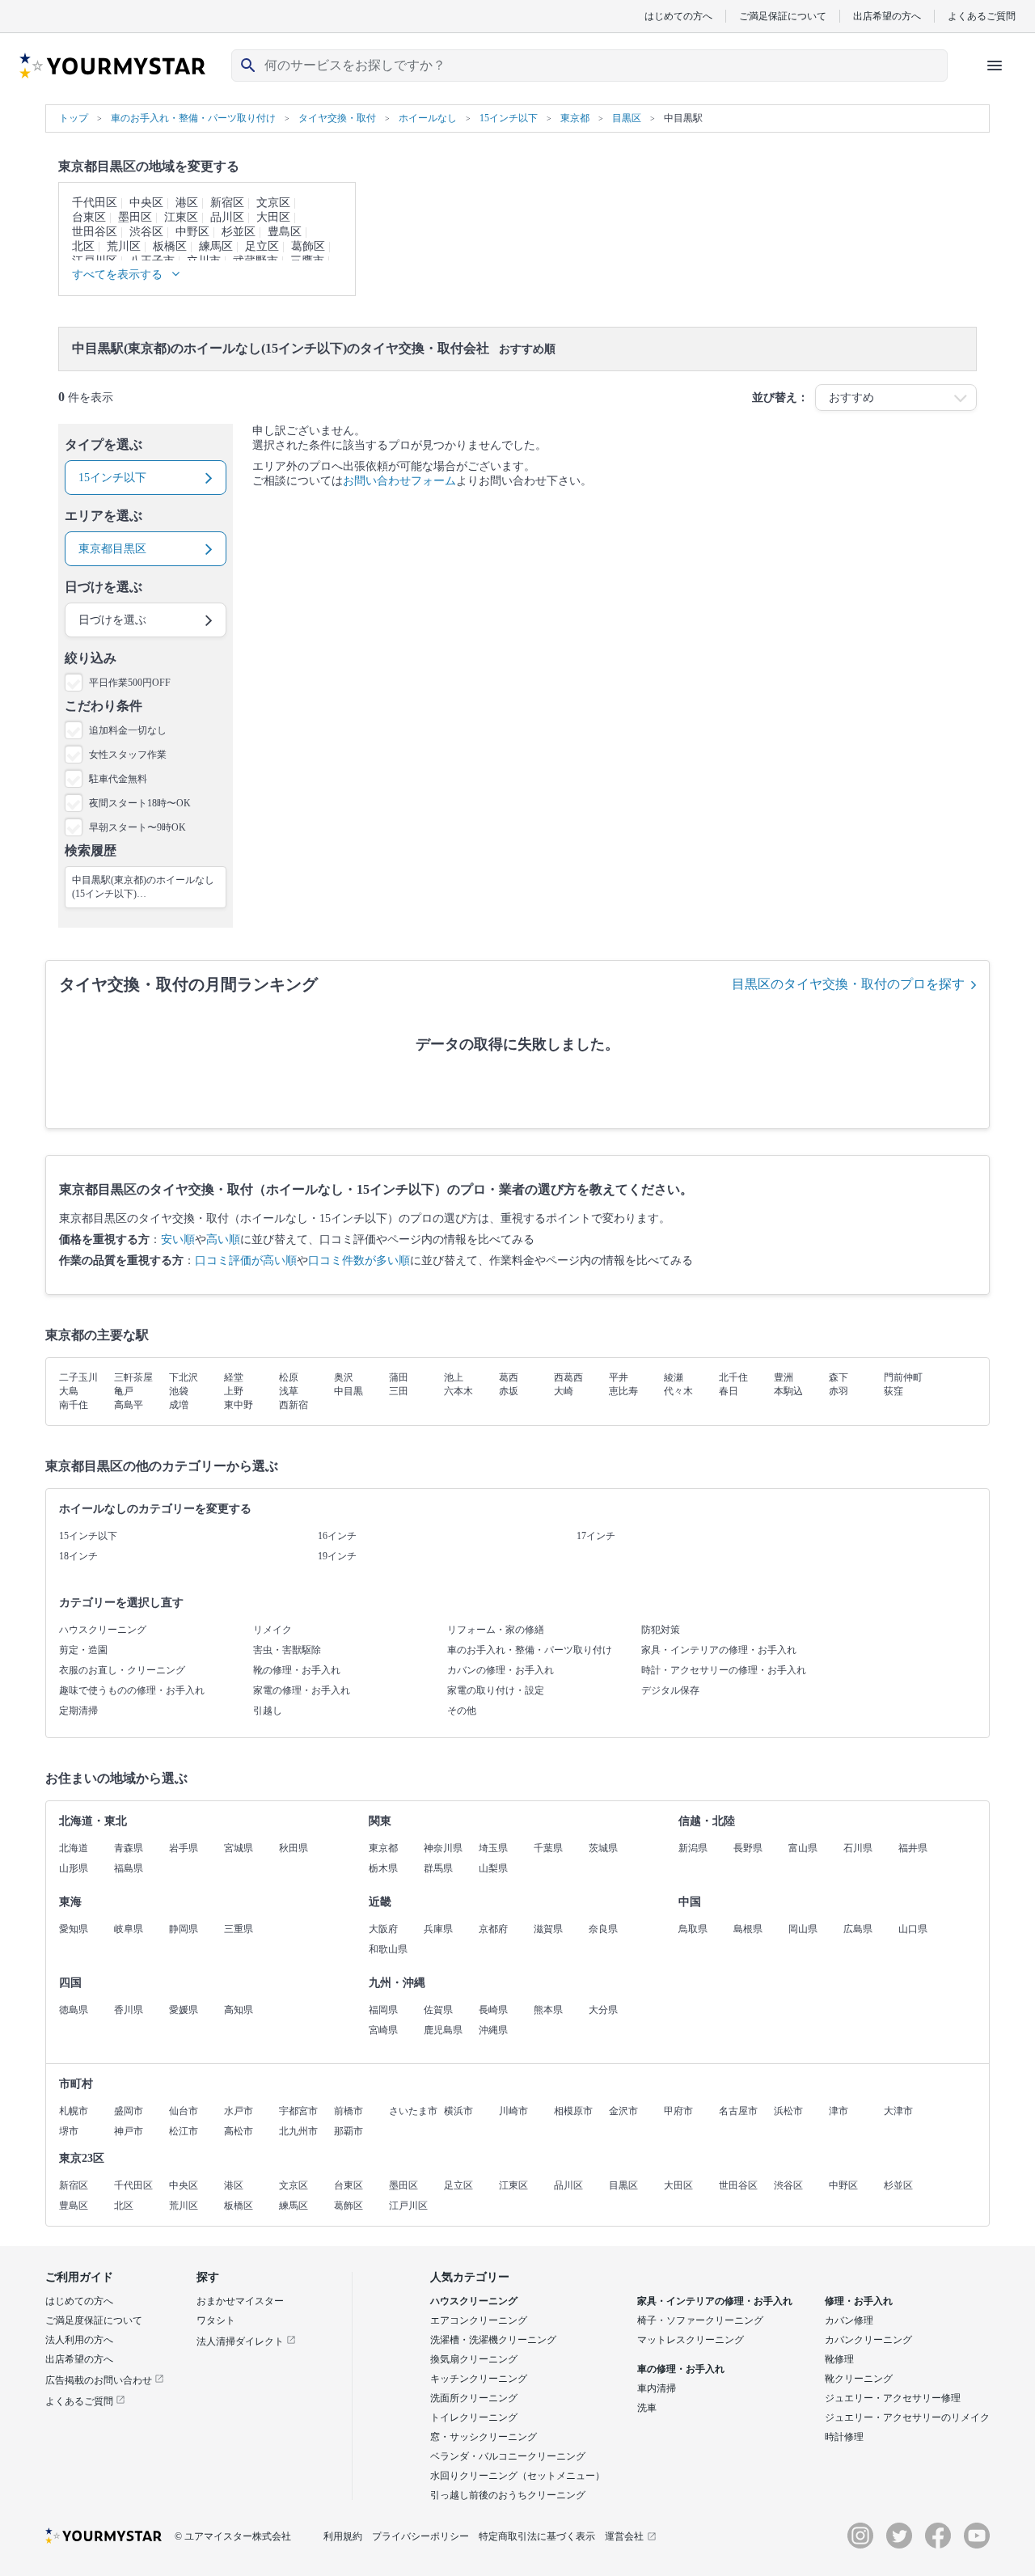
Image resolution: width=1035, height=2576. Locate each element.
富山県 (803, 1848)
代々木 (678, 1391)
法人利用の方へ (79, 2340)
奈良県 (603, 1929)
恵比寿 (623, 1391)
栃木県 (383, 1868)
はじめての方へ (678, 16)
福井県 (913, 1848)
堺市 (69, 2131)
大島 (69, 1391)
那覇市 (349, 2131)
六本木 (458, 1391)
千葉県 (548, 1848)
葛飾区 (308, 246)
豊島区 (285, 232)
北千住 (733, 1377)
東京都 (383, 1848)
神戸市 (129, 2131)
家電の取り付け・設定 (496, 1690)
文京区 (273, 203)
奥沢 (344, 1377)
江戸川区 (408, 2206)
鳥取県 (693, 1929)
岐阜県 (129, 1929)
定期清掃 (78, 1711)
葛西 (509, 1377)
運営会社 (624, 2536)
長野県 (748, 1848)
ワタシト (216, 2320)
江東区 (181, 217)
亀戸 (124, 1391)
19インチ (337, 1556)
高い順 (223, 1239)
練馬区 (216, 246)
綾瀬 (674, 1377)
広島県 (858, 1929)
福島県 (129, 1868)
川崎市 (513, 2111)
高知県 (239, 2010)
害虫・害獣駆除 (287, 1650)
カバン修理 (849, 2320)
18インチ (78, 1556)
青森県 (129, 1848)
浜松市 (788, 2111)
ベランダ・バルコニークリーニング (508, 2456)
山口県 (913, 1929)
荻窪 (893, 1391)
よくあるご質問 (982, 16)
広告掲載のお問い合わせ (100, 2380)
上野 (234, 1391)
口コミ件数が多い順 (359, 1261)
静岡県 (184, 1929)
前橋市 (349, 2111)
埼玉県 (493, 1848)
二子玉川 (78, 1377)
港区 (187, 203)
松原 (289, 1377)
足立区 (262, 246)
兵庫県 (438, 1929)
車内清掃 (657, 2388)
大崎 (564, 1391)
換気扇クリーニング (474, 2359)
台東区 (89, 217)
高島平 (129, 1405)
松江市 (184, 2131)
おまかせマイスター (240, 2301)
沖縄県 (493, 2030)
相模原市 (573, 2111)
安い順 (178, 1239)
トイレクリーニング (474, 2417)
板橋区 (170, 246)
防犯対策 (661, 1630)
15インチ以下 (88, 1536)
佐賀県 (438, 2010)
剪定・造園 (83, 1650)
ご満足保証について (783, 16)
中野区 (192, 232)
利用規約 (343, 2536)
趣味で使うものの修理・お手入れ (132, 1690)
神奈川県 (443, 1848)
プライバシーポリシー (420, 2536)
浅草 (289, 1391)
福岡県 (383, 2010)
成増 (179, 1405)
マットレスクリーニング (691, 2340)
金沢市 (623, 2111)
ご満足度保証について (94, 2320)
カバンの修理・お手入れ (501, 1670)
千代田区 (95, 203)
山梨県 (493, 1868)
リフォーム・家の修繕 (496, 1630)
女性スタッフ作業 (128, 755)
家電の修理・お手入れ (302, 1690)
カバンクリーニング (868, 2340)
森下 (839, 1377)
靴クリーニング (859, 2379)
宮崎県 (383, 2030)
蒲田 (399, 1377)
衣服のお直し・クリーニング (122, 1670)
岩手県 (184, 1848)
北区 (83, 246)
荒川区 (124, 246)
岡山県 (803, 1929)
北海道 (74, 1848)
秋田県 (294, 1848)
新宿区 (227, 203)
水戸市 (239, 2111)
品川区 (227, 217)
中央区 (146, 203)
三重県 (239, 1929)
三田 (399, 1391)
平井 (619, 1377)
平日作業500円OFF (130, 683)
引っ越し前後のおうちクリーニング (508, 2495)
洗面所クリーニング (474, 2398)
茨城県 (603, 1848)
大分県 (603, 2010)
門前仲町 (903, 1377)
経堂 (234, 1377)
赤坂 (509, 1391)
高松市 (239, 2131)
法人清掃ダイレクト (241, 2341)
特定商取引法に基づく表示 (537, 2536)
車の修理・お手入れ (681, 2369)
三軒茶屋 (133, 1377)
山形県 (74, 1868)
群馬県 (438, 1868)
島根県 (748, 1929)
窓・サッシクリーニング (484, 2437)
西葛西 (568, 1377)
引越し (268, 1711)
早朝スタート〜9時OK (137, 827)
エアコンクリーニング (479, 2320)
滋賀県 (548, 1929)
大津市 (898, 2111)
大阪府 (383, 1929)
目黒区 (623, 2185)
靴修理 (839, 2359)
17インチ (596, 1536)
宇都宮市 (298, 2111)
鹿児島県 (443, 2030)
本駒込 (788, 1391)
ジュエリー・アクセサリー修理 (893, 2398)
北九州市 (298, 2131)
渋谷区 (146, 232)
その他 (462, 1711)
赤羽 (839, 1391)
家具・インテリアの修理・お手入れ (719, 1650)
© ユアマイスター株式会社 (233, 2536)
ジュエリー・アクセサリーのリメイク (907, 2417)
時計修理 (844, 2437)
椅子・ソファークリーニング (700, 2320)
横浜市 (458, 2111)
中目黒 (349, 1391)
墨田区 (135, 217)
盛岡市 (129, 2111)
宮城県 (239, 1848)
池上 (454, 1377)
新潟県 (693, 1848)
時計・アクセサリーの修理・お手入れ (724, 1670)
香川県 (129, 2010)
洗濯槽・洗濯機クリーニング (493, 2340)
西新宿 (294, 1405)
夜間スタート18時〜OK (140, 803)
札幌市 (74, 2111)
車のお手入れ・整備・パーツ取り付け (530, 1650)
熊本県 (548, 2010)
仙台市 (184, 2111)
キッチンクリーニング (479, 2379)
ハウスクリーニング (103, 1630)
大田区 (273, 217)
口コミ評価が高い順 (246, 1261)
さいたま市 (413, 2111)
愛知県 (74, 1929)
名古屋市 (738, 2111)
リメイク (272, 1630)
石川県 (858, 1848)
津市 (839, 2111)
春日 (729, 1391)
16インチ (337, 1536)
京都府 (493, 1929)
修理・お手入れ (859, 2301)
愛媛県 (184, 2010)
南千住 (74, 1405)
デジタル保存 (670, 1690)
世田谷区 (95, 232)
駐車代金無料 (118, 779)
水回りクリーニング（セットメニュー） (517, 2476)
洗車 (647, 2408)
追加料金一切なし (128, 730)
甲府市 (678, 2111)
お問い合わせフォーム (399, 481)
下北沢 (184, 1377)
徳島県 (74, 2010)
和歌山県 (388, 1949)
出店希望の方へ (887, 16)
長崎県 (493, 2010)
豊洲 (784, 1377)
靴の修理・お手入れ (297, 1670)
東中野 (239, 1405)
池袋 (179, 1391)
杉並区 (239, 232)
